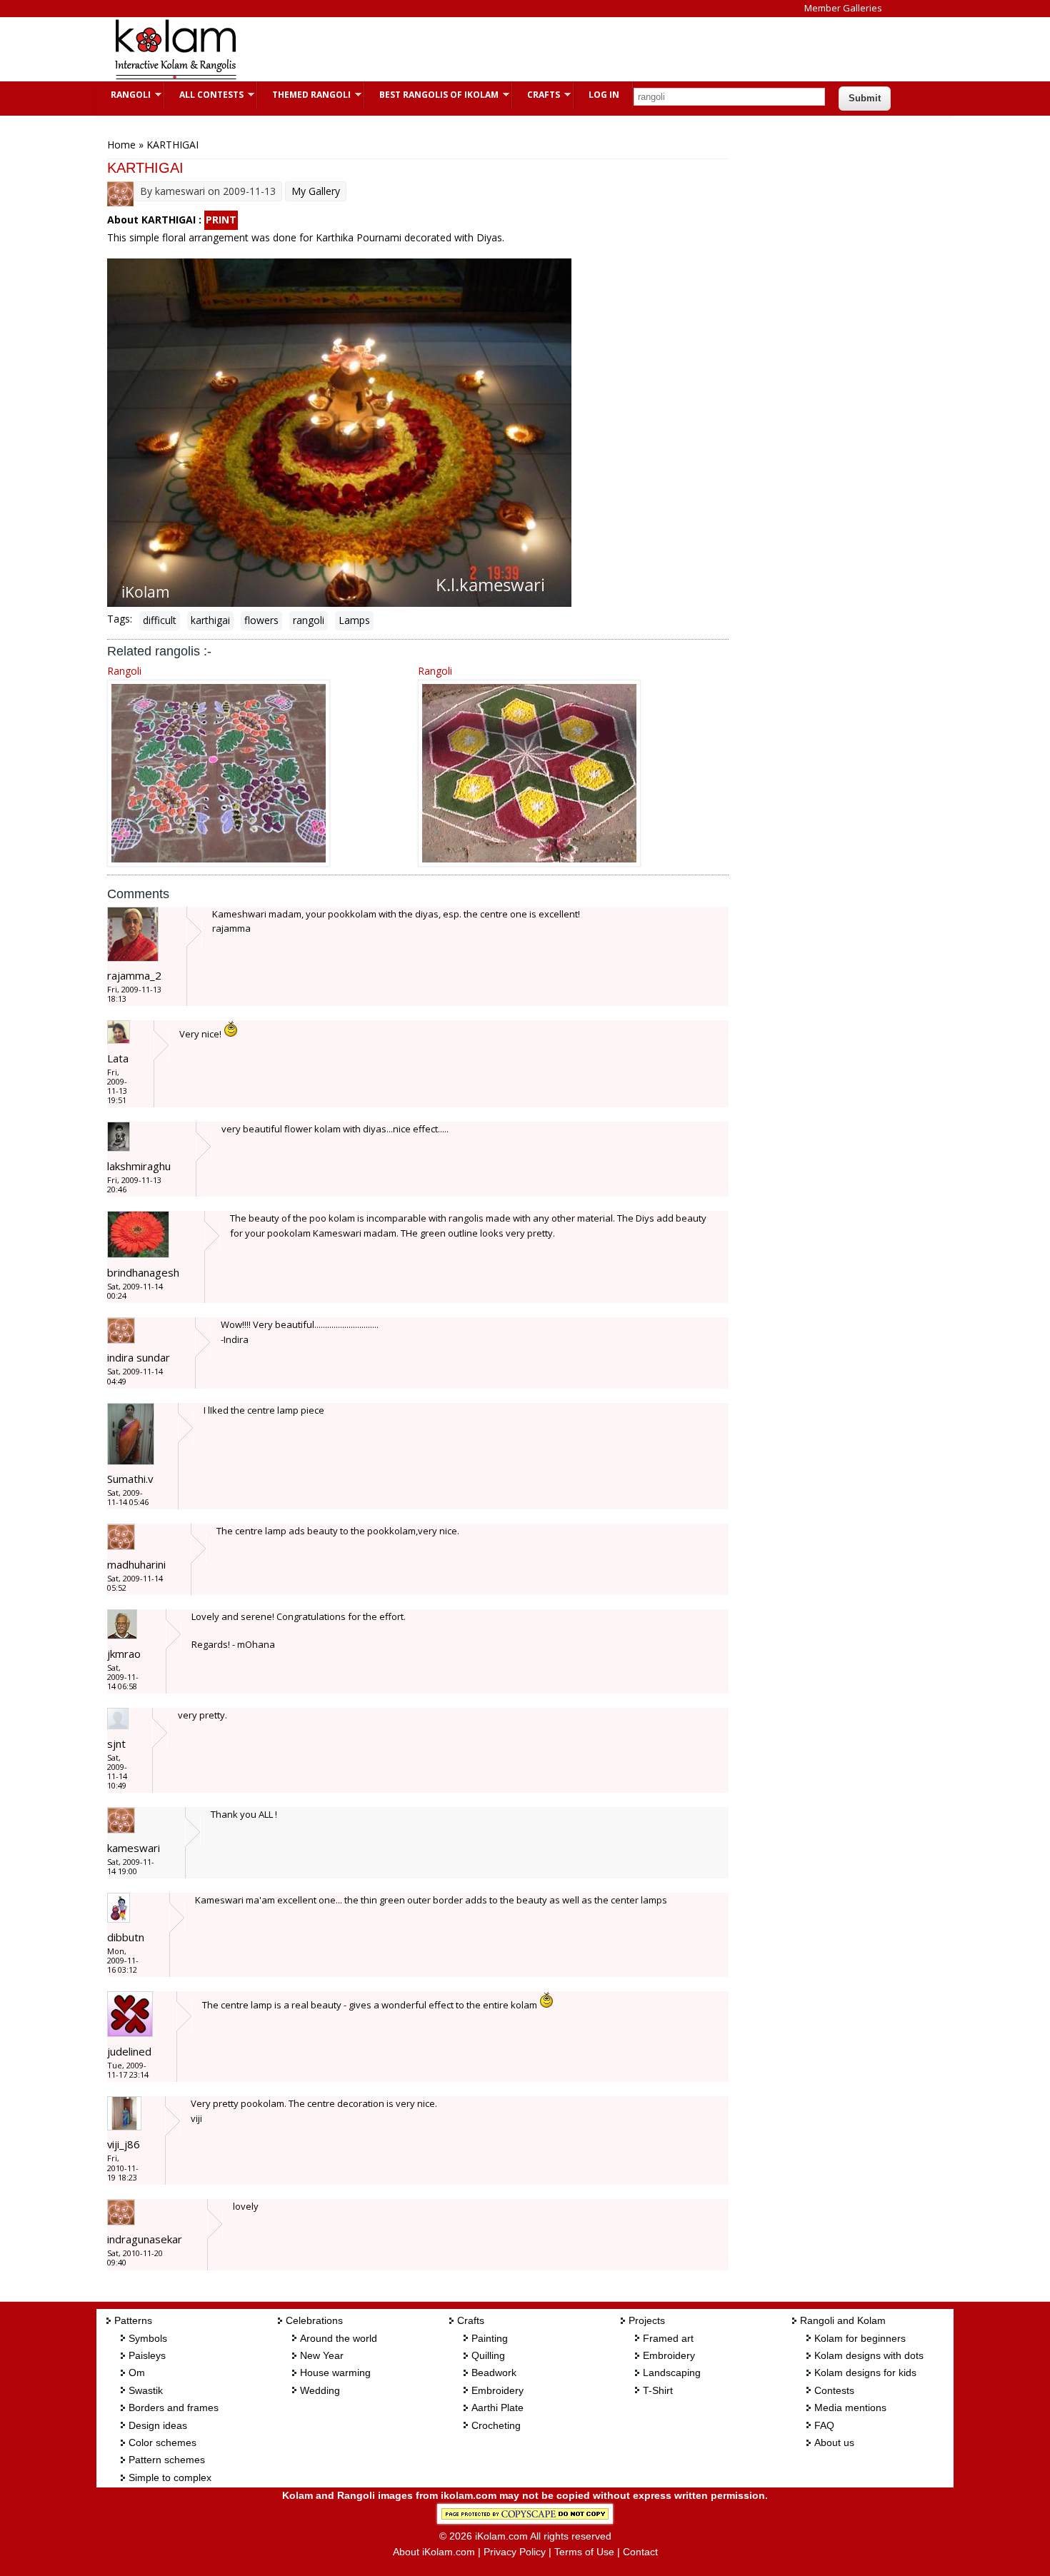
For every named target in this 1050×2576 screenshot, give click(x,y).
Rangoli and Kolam (843, 2320)
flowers (261, 620)
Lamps (354, 620)
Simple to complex (170, 2477)
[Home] (175, 77)
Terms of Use (584, 2552)
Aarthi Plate (497, 2408)
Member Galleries (843, 8)
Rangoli (124, 95)
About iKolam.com (434, 2552)
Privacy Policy (515, 2552)
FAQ (824, 2425)
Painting (490, 2338)
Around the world (339, 2338)
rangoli (309, 620)
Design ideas (158, 2425)
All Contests (204, 95)
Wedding (320, 2390)
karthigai (210, 620)
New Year (322, 2355)
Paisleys (147, 2355)
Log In (604, 95)
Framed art (668, 2338)
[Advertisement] (514, 49)
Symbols (148, 2338)
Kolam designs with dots (869, 2355)
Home (121, 145)
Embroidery (497, 2390)
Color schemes (162, 2442)
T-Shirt (658, 2390)
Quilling (488, 2355)
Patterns (133, 2320)
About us (834, 2442)
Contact (640, 2552)
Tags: (120, 619)
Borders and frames (174, 2408)
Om (137, 2373)
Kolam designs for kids (865, 2373)
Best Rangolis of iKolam (432, 95)
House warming (335, 2373)
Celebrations (314, 2320)
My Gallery (316, 191)
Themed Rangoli (304, 95)
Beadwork (494, 2373)
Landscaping (672, 2373)
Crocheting (496, 2425)
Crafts (536, 95)
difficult (160, 620)
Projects (647, 2320)
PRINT (221, 220)
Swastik (146, 2390)
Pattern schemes (167, 2460)
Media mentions (850, 2408)
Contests (834, 2390)
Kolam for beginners (860, 2338)
